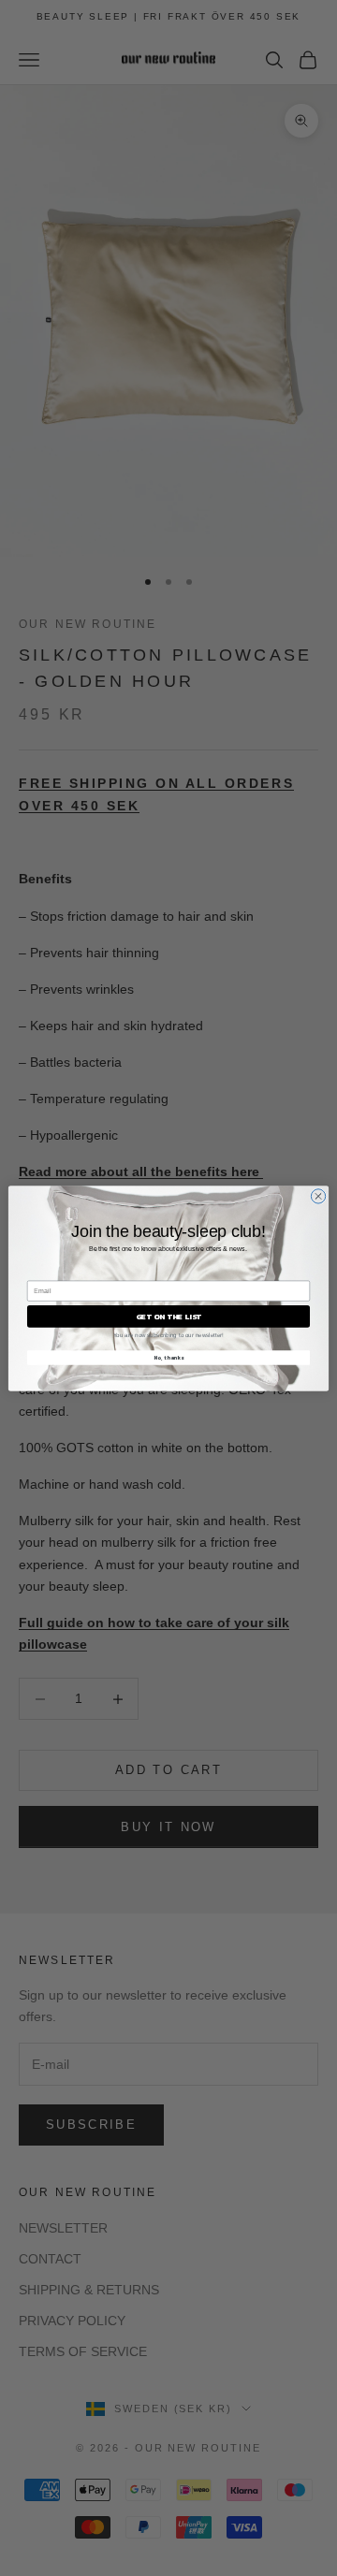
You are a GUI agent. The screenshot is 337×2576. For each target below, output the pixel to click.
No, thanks (168, 1357)
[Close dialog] (318, 1195)
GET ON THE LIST (168, 1316)
